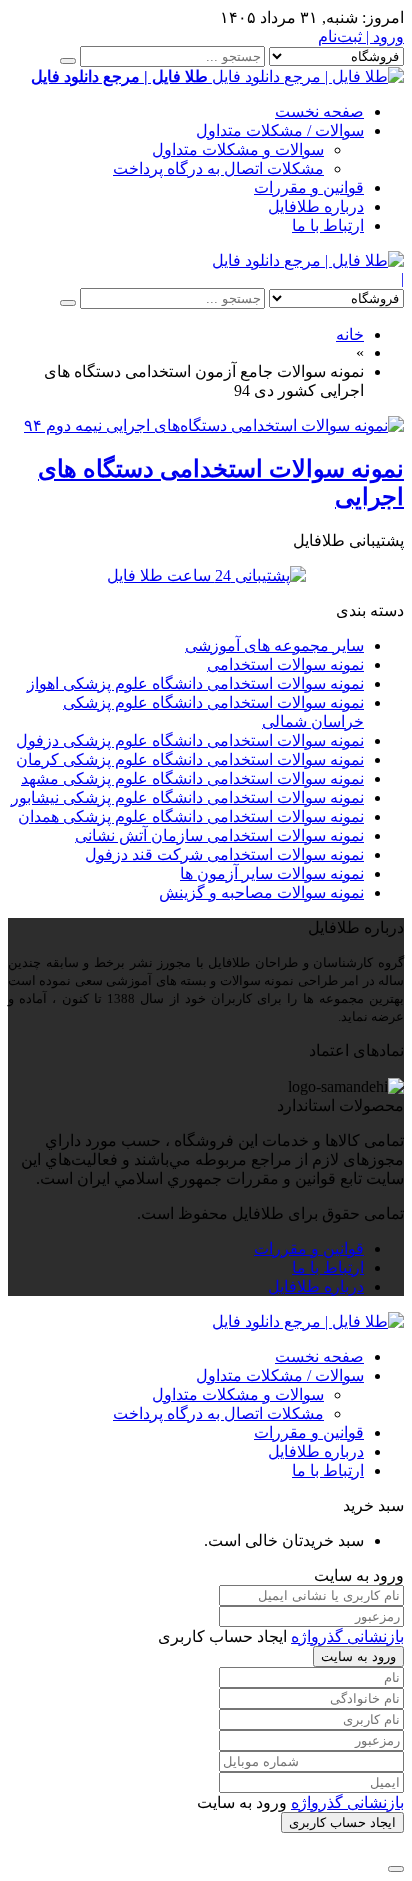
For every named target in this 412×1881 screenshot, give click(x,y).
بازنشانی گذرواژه (347, 1636)
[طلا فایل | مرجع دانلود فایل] (308, 260)
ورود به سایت (358, 1656)
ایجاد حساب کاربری (342, 1822)
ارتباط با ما (328, 225)
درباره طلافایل (316, 206)
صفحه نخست (319, 111)
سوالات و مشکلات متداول (238, 149)
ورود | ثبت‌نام (361, 36)
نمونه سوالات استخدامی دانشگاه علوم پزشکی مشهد (192, 778)
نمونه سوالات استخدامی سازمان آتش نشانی (219, 835)
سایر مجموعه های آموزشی (274, 645)
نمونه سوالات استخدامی (285, 664)
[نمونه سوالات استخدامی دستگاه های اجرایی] (214, 425)
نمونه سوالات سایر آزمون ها (272, 873)
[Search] (68, 61)
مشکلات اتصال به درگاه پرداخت (218, 168)
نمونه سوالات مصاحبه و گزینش (261, 892)
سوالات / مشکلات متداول (280, 130)
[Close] (396, 1869)
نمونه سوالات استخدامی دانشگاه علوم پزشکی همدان (191, 816)
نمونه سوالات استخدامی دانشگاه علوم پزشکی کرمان (190, 759)
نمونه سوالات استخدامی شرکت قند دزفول (224, 854)
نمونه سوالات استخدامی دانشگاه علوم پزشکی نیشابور (187, 797)
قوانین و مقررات (309, 187)
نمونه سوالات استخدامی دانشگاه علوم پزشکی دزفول (190, 740)
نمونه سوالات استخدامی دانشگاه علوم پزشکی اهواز (195, 683)
